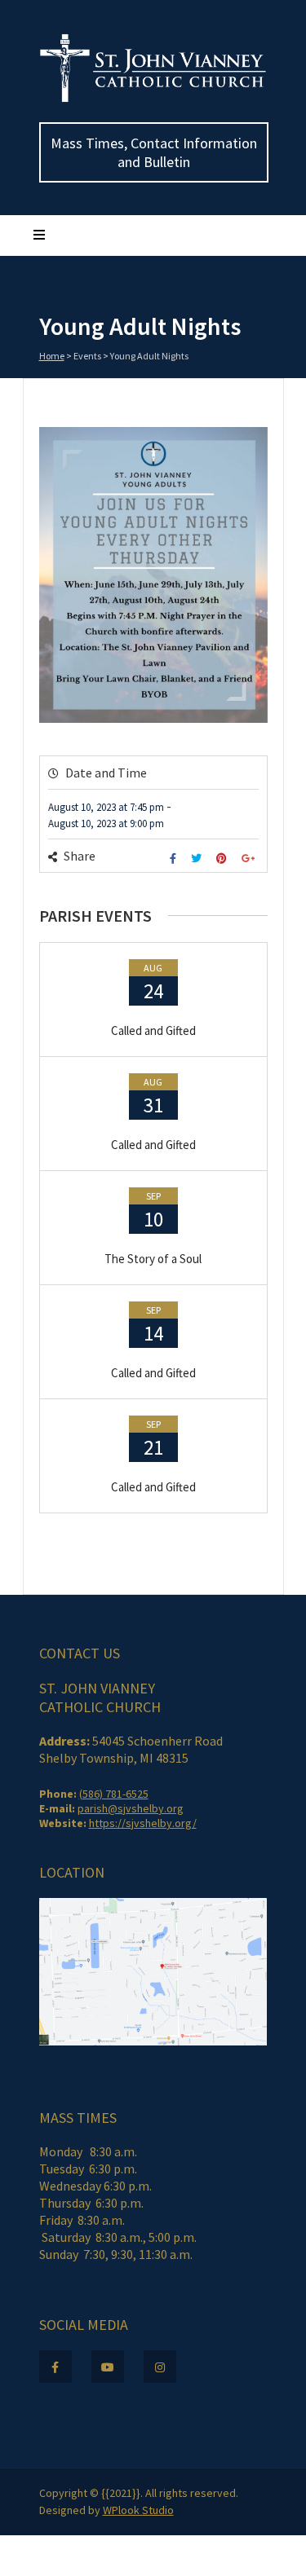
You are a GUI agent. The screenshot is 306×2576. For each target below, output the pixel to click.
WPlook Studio (138, 2510)
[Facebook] (175, 859)
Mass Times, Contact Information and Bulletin (154, 152)
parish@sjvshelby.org (131, 1808)
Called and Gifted (153, 1030)
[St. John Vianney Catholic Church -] (153, 99)
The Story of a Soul (153, 1259)
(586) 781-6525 (114, 1794)
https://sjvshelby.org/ (143, 1823)
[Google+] (250, 859)
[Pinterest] (224, 859)
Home (52, 356)
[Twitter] (198, 859)
